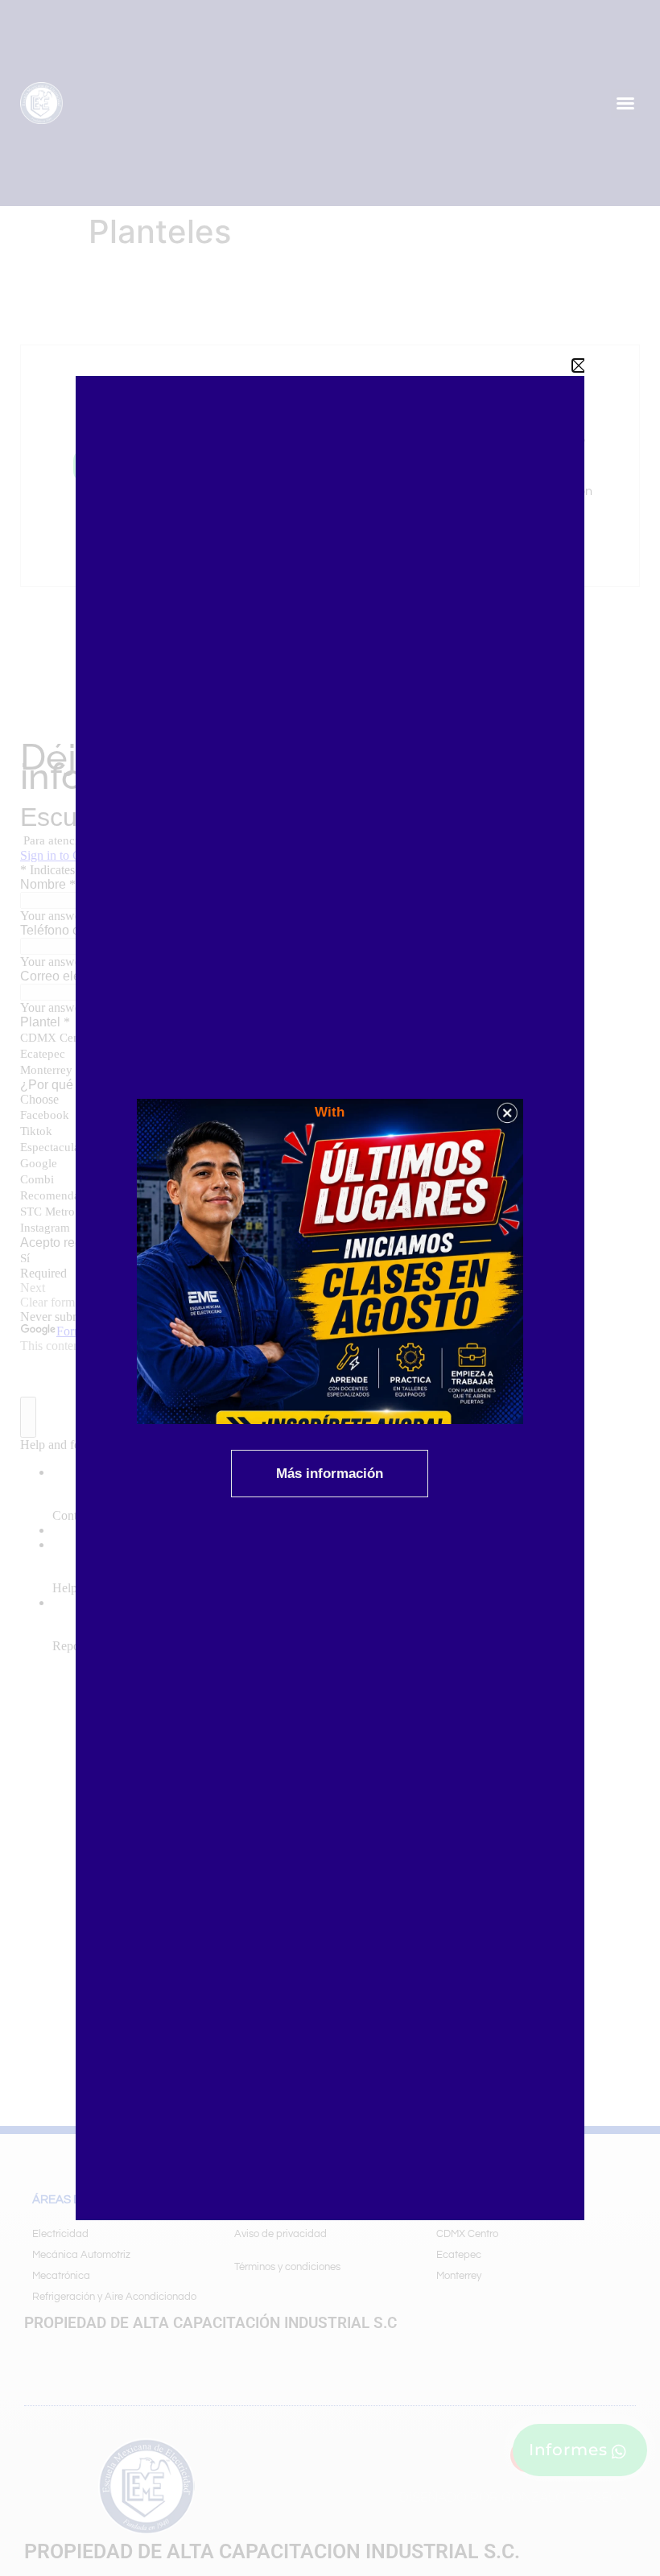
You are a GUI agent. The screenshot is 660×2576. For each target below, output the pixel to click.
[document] (330, 1288)
